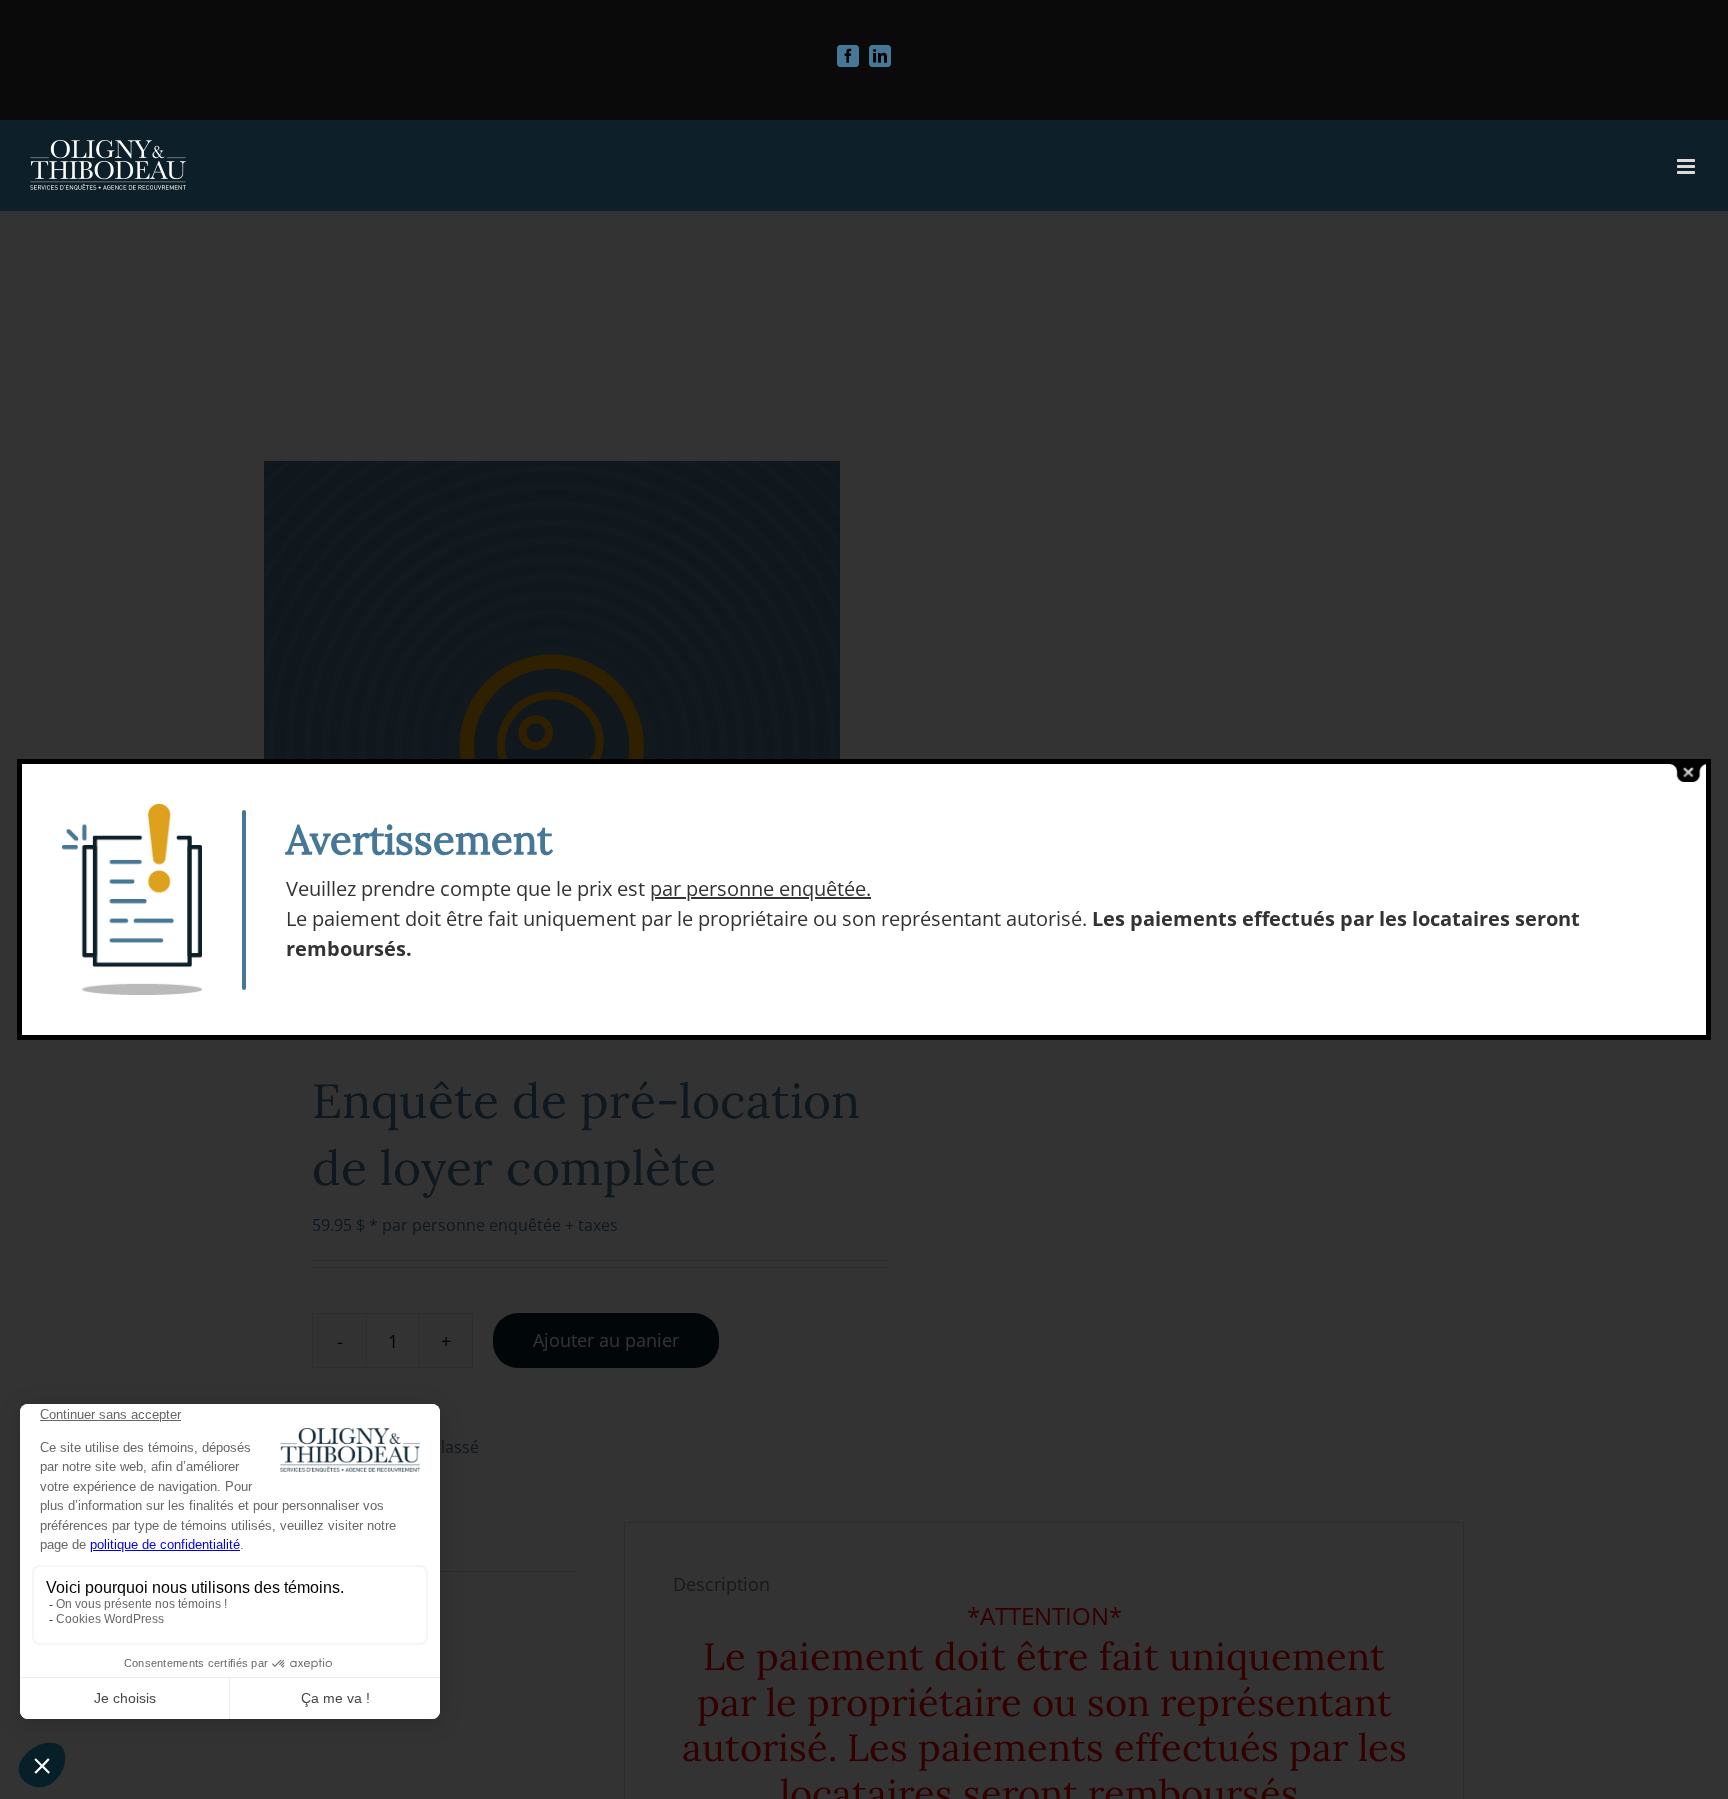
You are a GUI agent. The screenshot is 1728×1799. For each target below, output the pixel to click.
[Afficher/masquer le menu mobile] (1687, 166)
